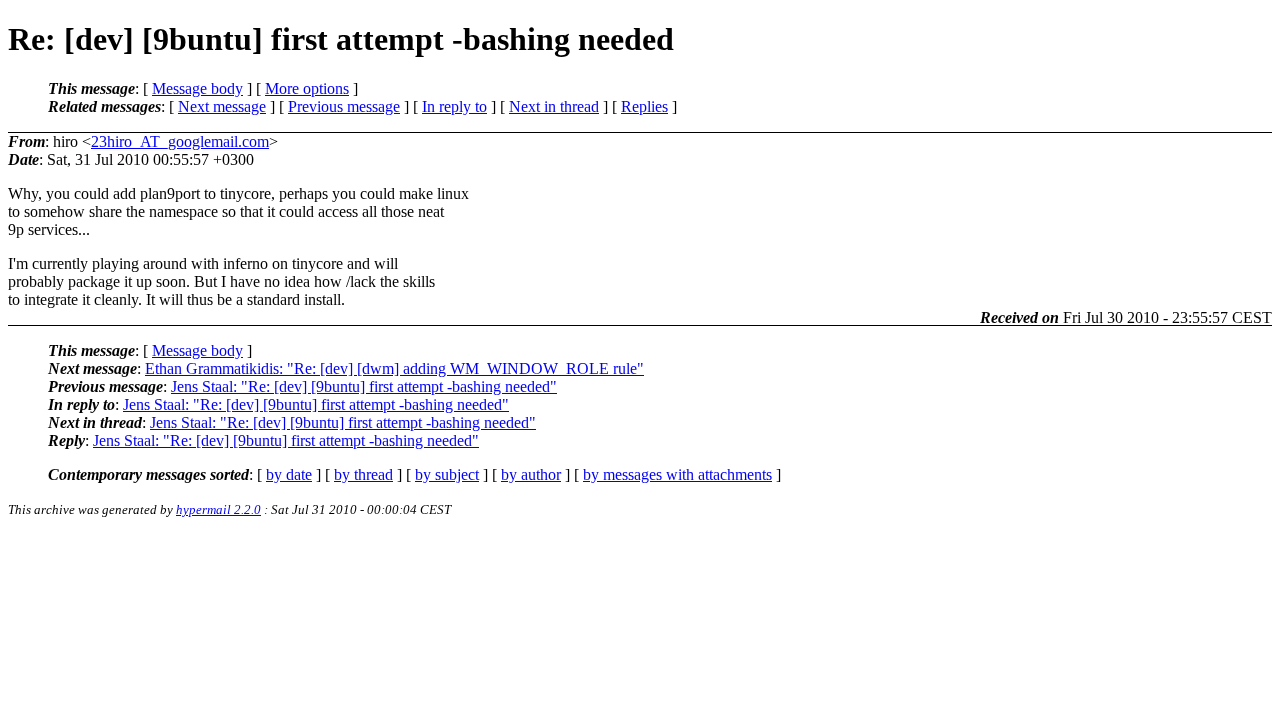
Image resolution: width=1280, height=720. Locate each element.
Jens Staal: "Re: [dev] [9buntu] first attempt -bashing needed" (364, 386)
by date (289, 474)
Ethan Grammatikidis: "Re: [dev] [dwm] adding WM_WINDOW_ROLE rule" (394, 368)
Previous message (344, 106)
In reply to (454, 106)
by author (531, 474)
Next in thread (554, 106)
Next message (222, 106)
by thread (363, 474)
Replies (644, 106)
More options (307, 88)
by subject (447, 474)
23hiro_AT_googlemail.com (180, 141)
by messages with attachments (677, 474)
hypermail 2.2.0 (218, 509)
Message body (197, 88)
